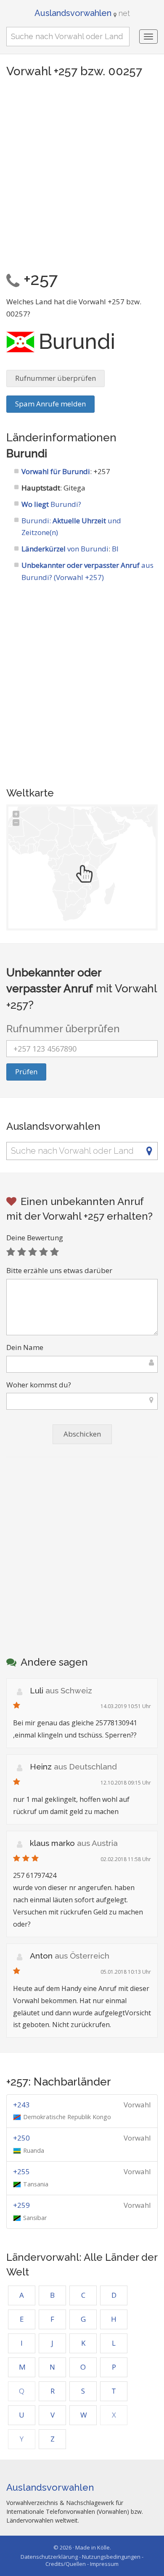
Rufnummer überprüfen (56, 378)
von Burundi (65, 549)
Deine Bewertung (35, 1238)
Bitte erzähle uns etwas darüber (59, 1270)
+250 (21, 2138)
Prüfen (26, 1072)
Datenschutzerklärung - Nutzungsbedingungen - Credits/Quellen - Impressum (82, 2560)
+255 (21, 2171)
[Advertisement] (82, 172)
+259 (21, 2205)
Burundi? (51, 504)
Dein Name (25, 1347)
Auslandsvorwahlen (82, 13)
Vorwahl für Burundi (56, 471)
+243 (21, 2105)
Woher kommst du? (39, 1385)
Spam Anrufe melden (50, 404)
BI (115, 549)
